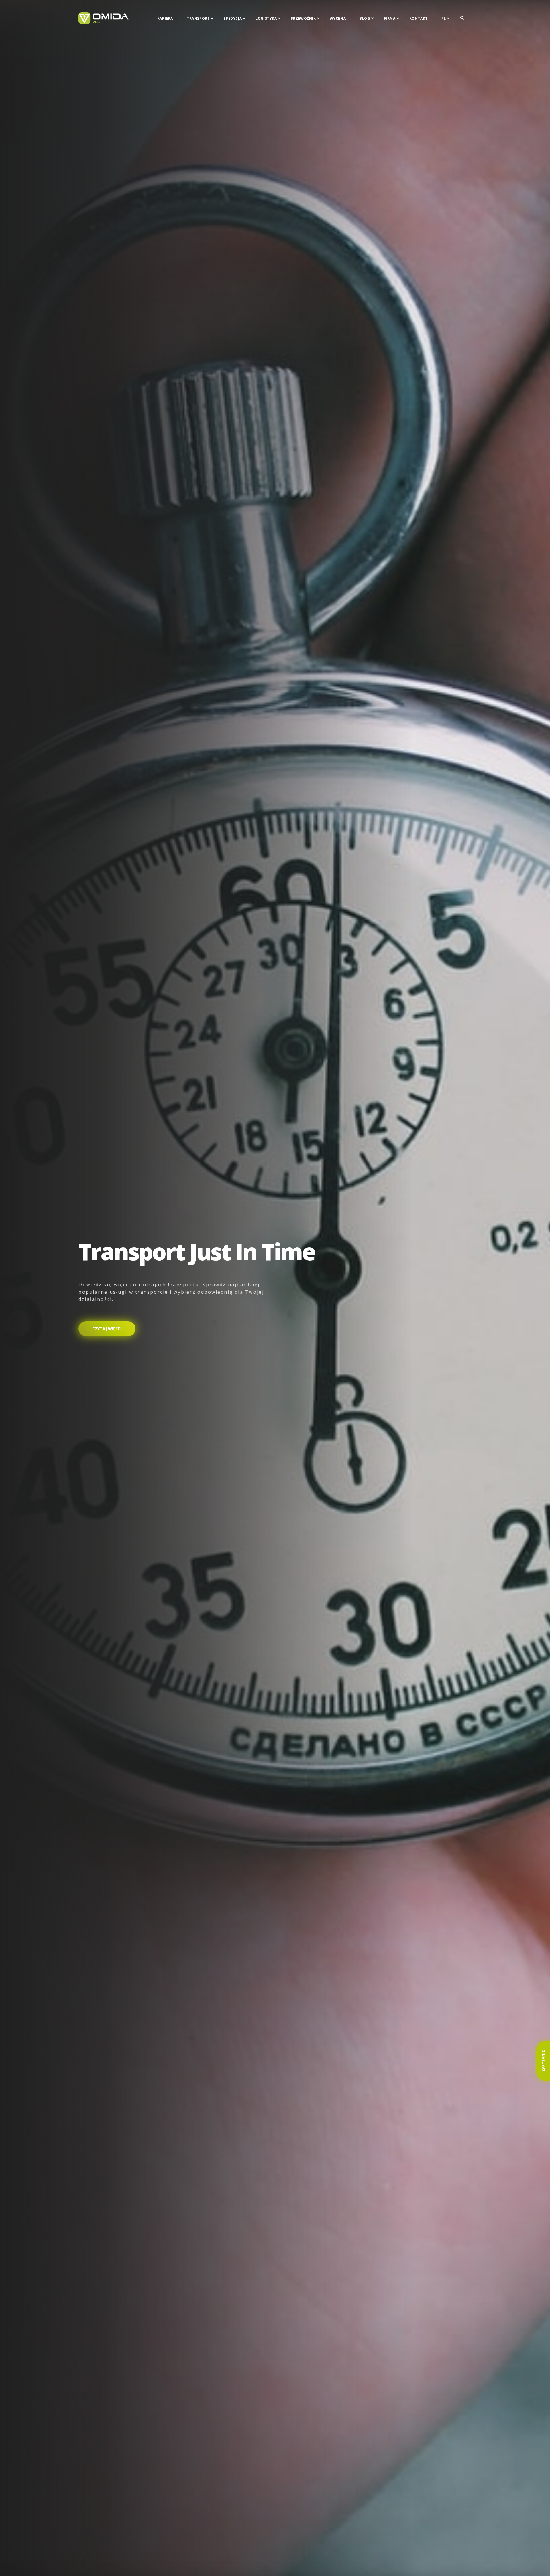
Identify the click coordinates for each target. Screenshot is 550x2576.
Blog (365, 18)
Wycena (338, 18)
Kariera (165, 18)
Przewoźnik (303, 18)
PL (444, 18)
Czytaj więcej (107, 1329)
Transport (198, 18)
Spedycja (233, 18)
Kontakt (419, 18)
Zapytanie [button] (543, 2061)
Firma (390, 18)
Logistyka (266, 18)
